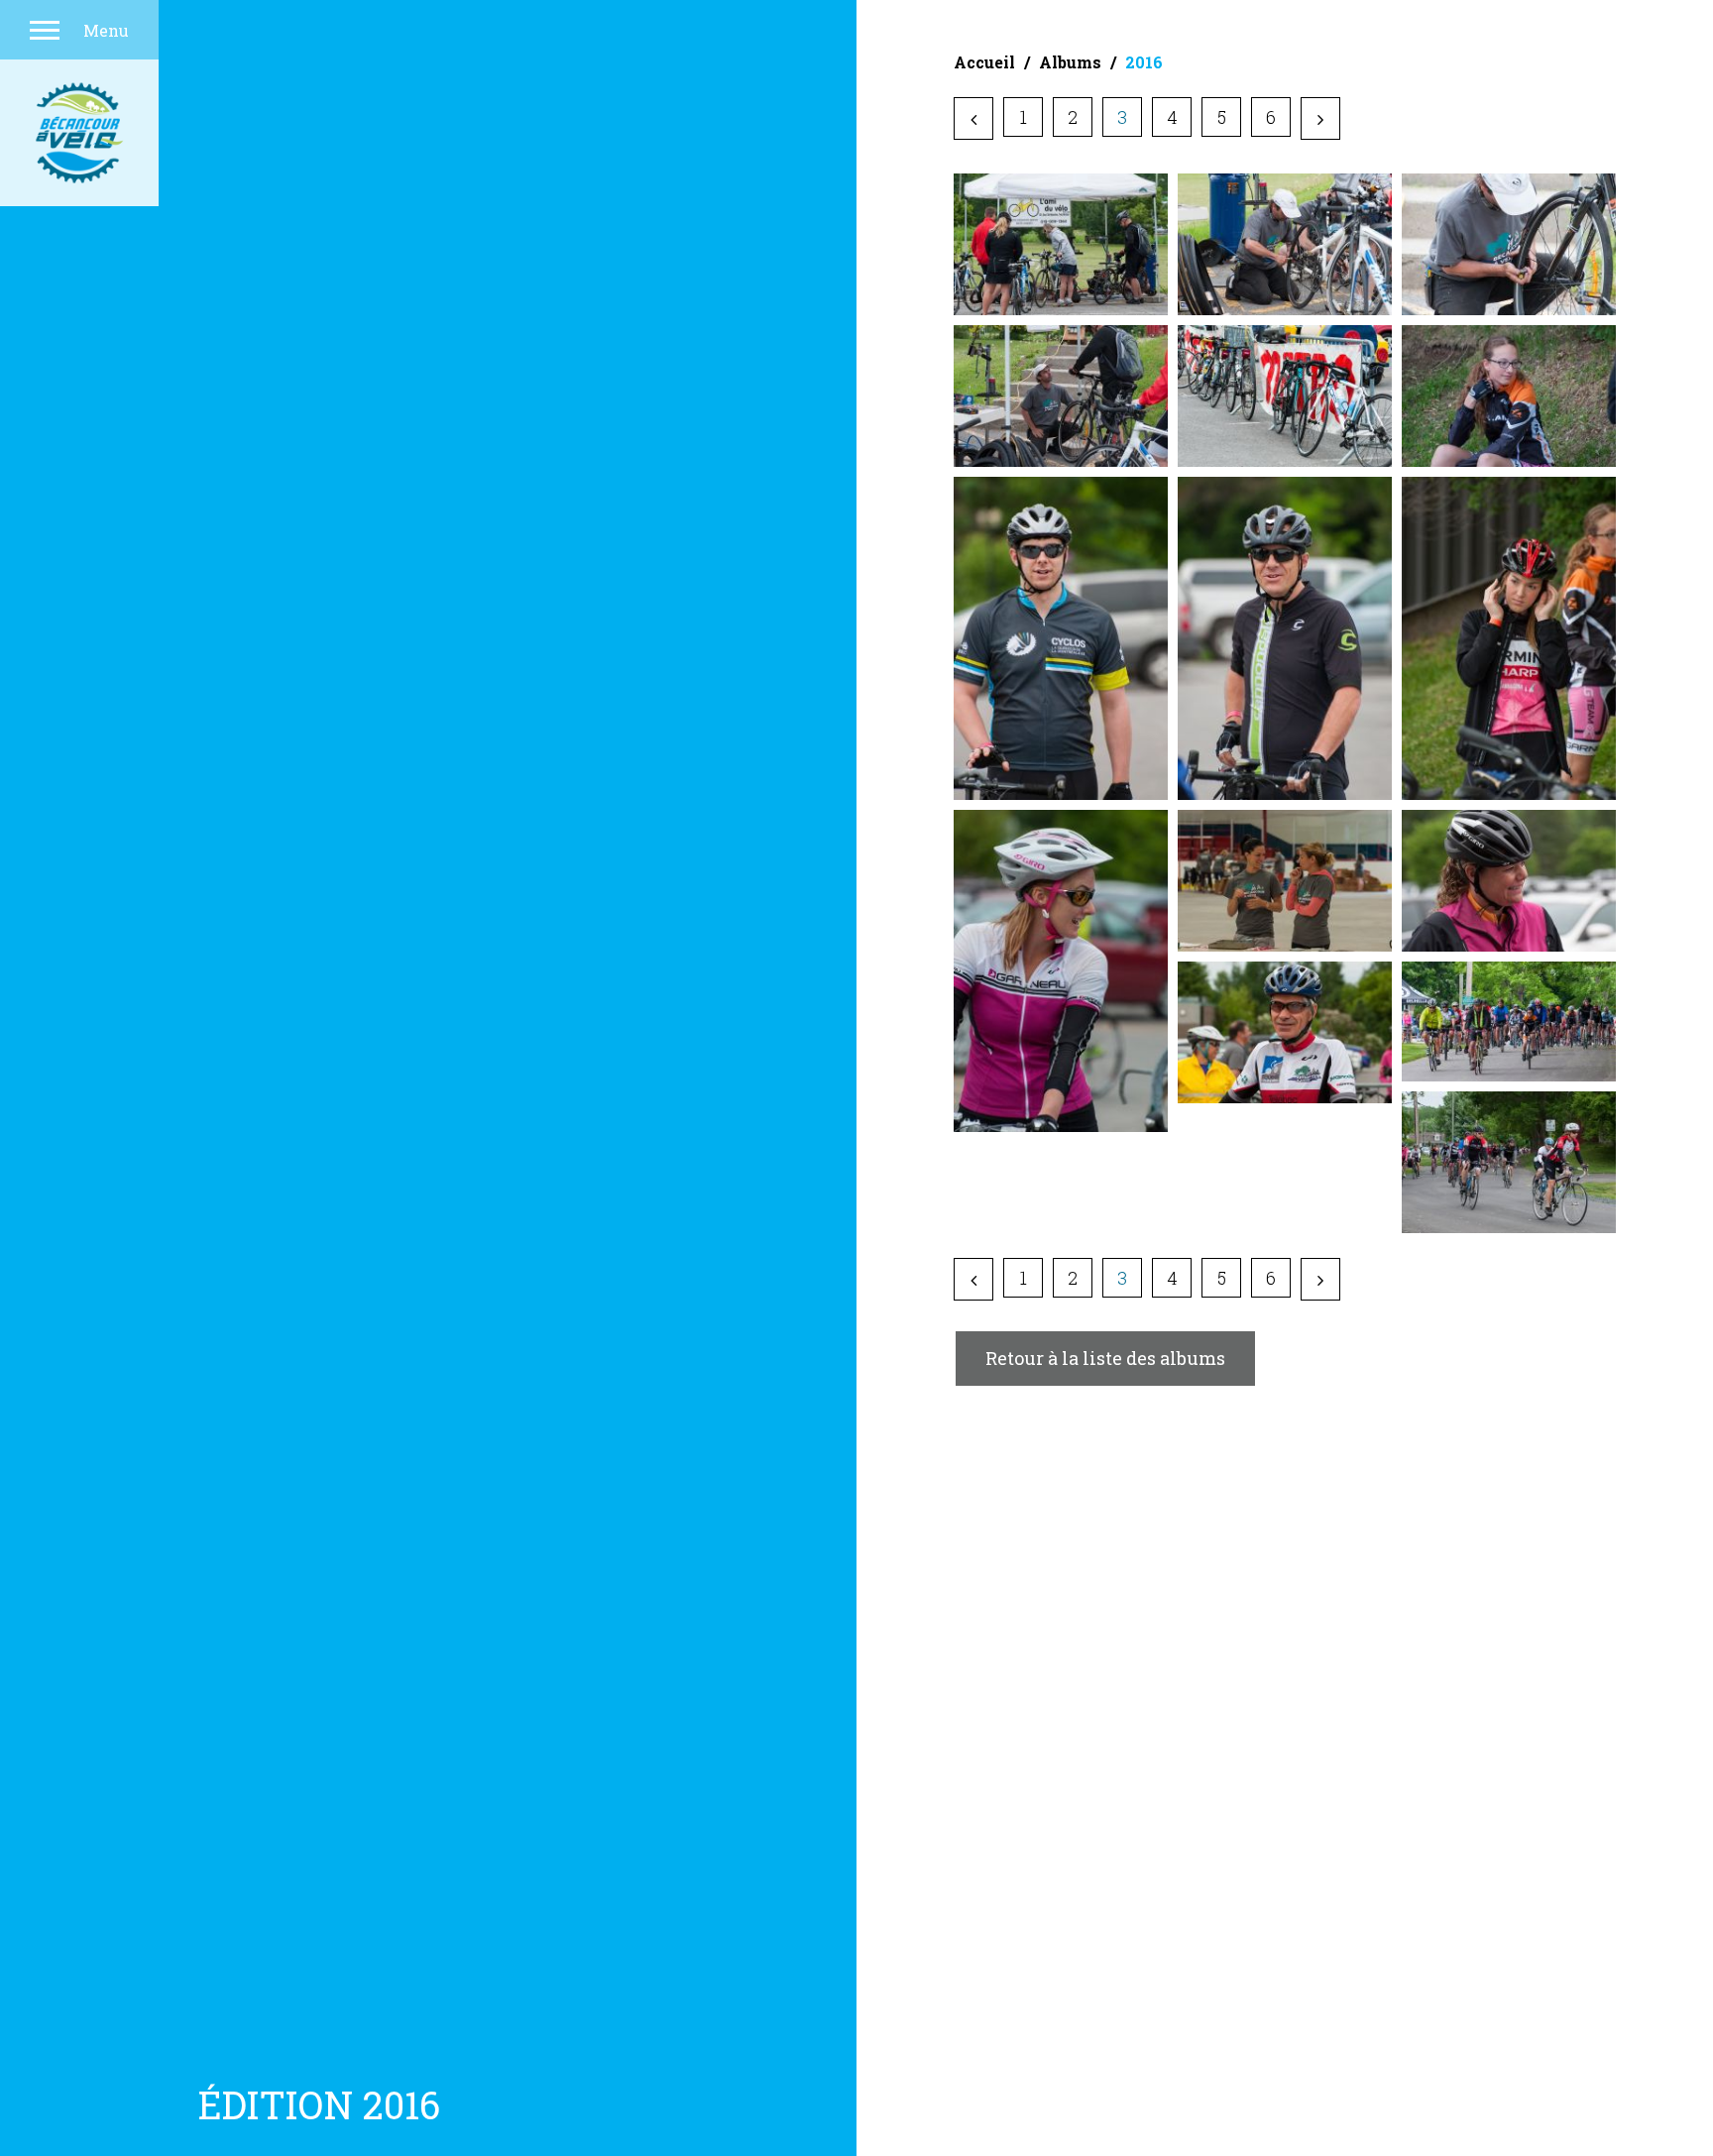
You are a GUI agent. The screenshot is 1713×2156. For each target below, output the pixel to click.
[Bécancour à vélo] (79, 133)
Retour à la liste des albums (1105, 1358)
